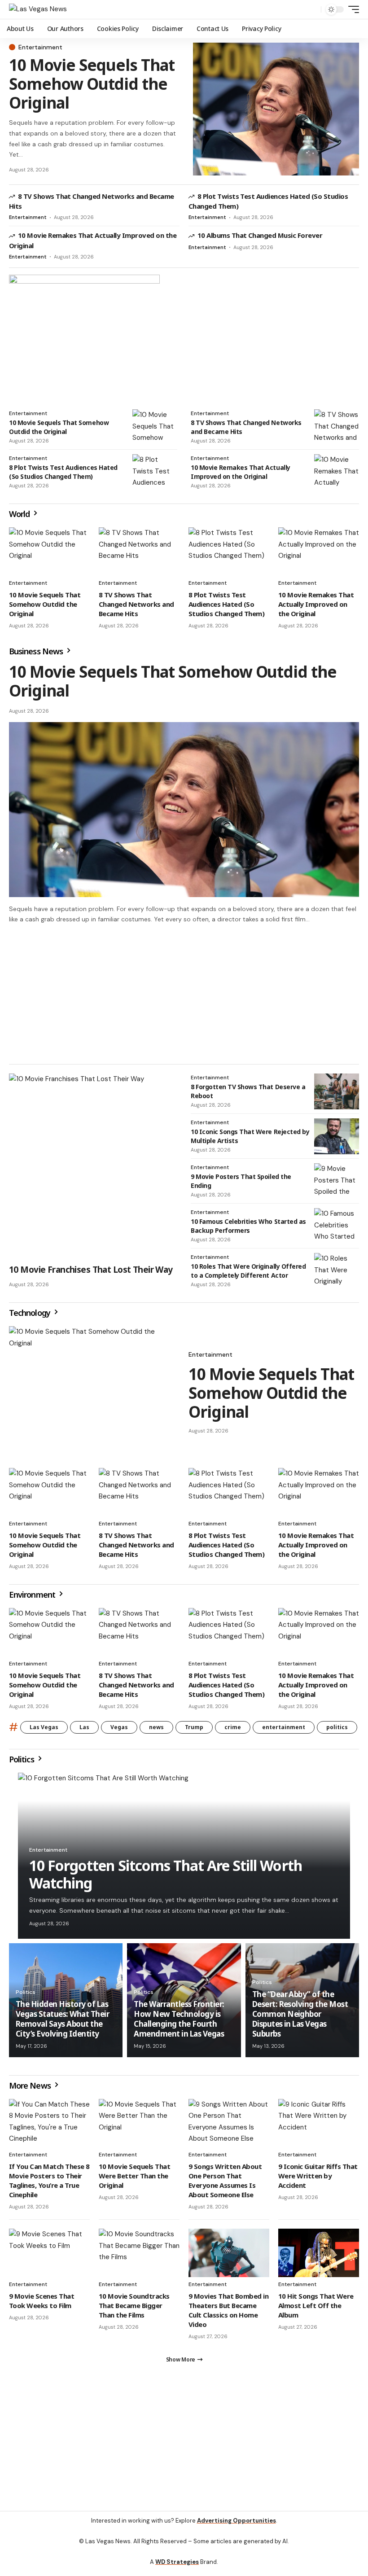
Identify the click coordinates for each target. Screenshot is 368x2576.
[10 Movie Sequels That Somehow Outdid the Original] (276, 109)
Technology (31, 1313)
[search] (312, 9)
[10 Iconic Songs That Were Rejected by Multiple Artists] (337, 1136)
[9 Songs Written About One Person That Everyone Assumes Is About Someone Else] (229, 2123)
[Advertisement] (184, 994)
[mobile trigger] (351, 9)
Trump (194, 1727)
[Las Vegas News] (38, 9)
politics (337, 1727)
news (156, 1727)
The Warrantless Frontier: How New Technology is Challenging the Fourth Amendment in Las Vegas (179, 2019)
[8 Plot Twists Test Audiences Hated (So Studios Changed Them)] (155, 472)
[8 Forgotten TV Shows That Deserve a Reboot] (337, 1091)
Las (84, 1727)
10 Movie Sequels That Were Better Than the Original (134, 2176)
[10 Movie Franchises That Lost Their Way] (93, 1166)
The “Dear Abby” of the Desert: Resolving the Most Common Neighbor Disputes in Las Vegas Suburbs (300, 2014)
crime (233, 1727)
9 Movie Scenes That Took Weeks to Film (42, 2301)
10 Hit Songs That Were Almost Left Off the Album (316, 2305)
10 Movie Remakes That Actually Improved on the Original (241, 472)
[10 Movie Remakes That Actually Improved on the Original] (337, 472)
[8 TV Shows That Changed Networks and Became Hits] (337, 427)
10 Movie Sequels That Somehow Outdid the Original (92, 84)
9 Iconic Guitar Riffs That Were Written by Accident (318, 2176)
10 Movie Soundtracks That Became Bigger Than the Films (134, 2305)
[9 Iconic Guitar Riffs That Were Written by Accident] (319, 2123)
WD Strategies (177, 2562)
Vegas (119, 1727)
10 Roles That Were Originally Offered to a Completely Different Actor (248, 1271)
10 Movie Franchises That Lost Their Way (91, 1270)
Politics (22, 1759)
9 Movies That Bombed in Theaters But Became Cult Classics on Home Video (228, 2310)
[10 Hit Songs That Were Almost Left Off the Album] (319, 2253)
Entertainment (40, 47)
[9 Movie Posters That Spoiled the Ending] (337, 1181)
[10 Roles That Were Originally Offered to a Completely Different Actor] (337, 1271)
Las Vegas (44, 1727)
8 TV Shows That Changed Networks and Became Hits (136, 604)
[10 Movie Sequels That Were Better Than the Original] (139, 2123)
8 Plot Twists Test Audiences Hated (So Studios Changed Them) (63, 472)
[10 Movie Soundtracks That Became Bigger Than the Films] (139, 2253)
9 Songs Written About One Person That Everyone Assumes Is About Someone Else (225, 2180)
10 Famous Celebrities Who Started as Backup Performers (248, 1226)
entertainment (284, 1727)
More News (31, 2085)
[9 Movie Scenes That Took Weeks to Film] (49, 2253)
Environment (33, 1595)
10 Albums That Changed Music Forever (260, 235)
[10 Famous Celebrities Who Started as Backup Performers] (337, 1226)
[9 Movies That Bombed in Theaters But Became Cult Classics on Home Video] (229, 2253)
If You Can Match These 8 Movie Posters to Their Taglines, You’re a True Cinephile (49, 2180)
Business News (37, 651)
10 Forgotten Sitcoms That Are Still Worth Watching (166, 1874)
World (20, 514)
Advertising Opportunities (237, 2521)
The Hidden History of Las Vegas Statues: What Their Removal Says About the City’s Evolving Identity (62, 2019)
